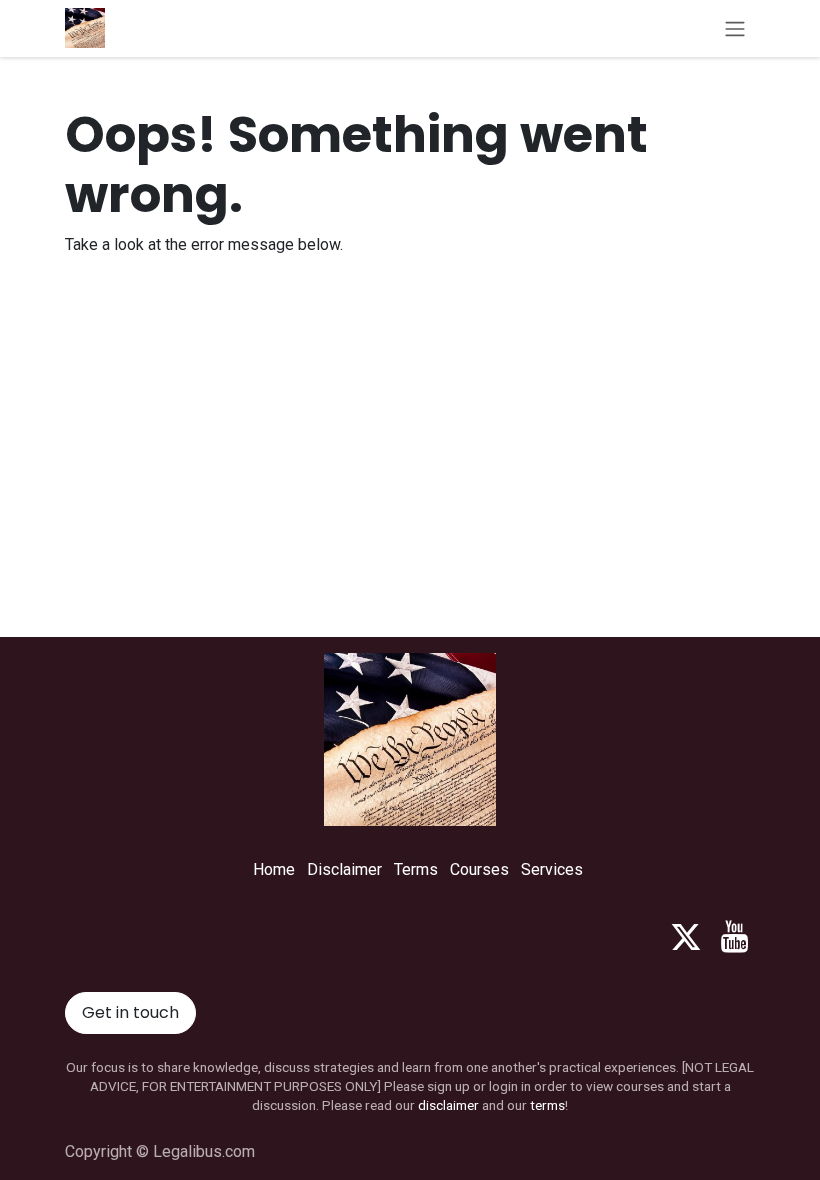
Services (552, 869)
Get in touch (130, 1012)
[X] (686, 937)
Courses (479, 869)
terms (547, 1105)
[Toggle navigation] (735, 28)
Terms (416, 869)
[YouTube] (734, 937)
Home (274, 869)
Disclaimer (344, 869)
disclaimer (448, 1105)
